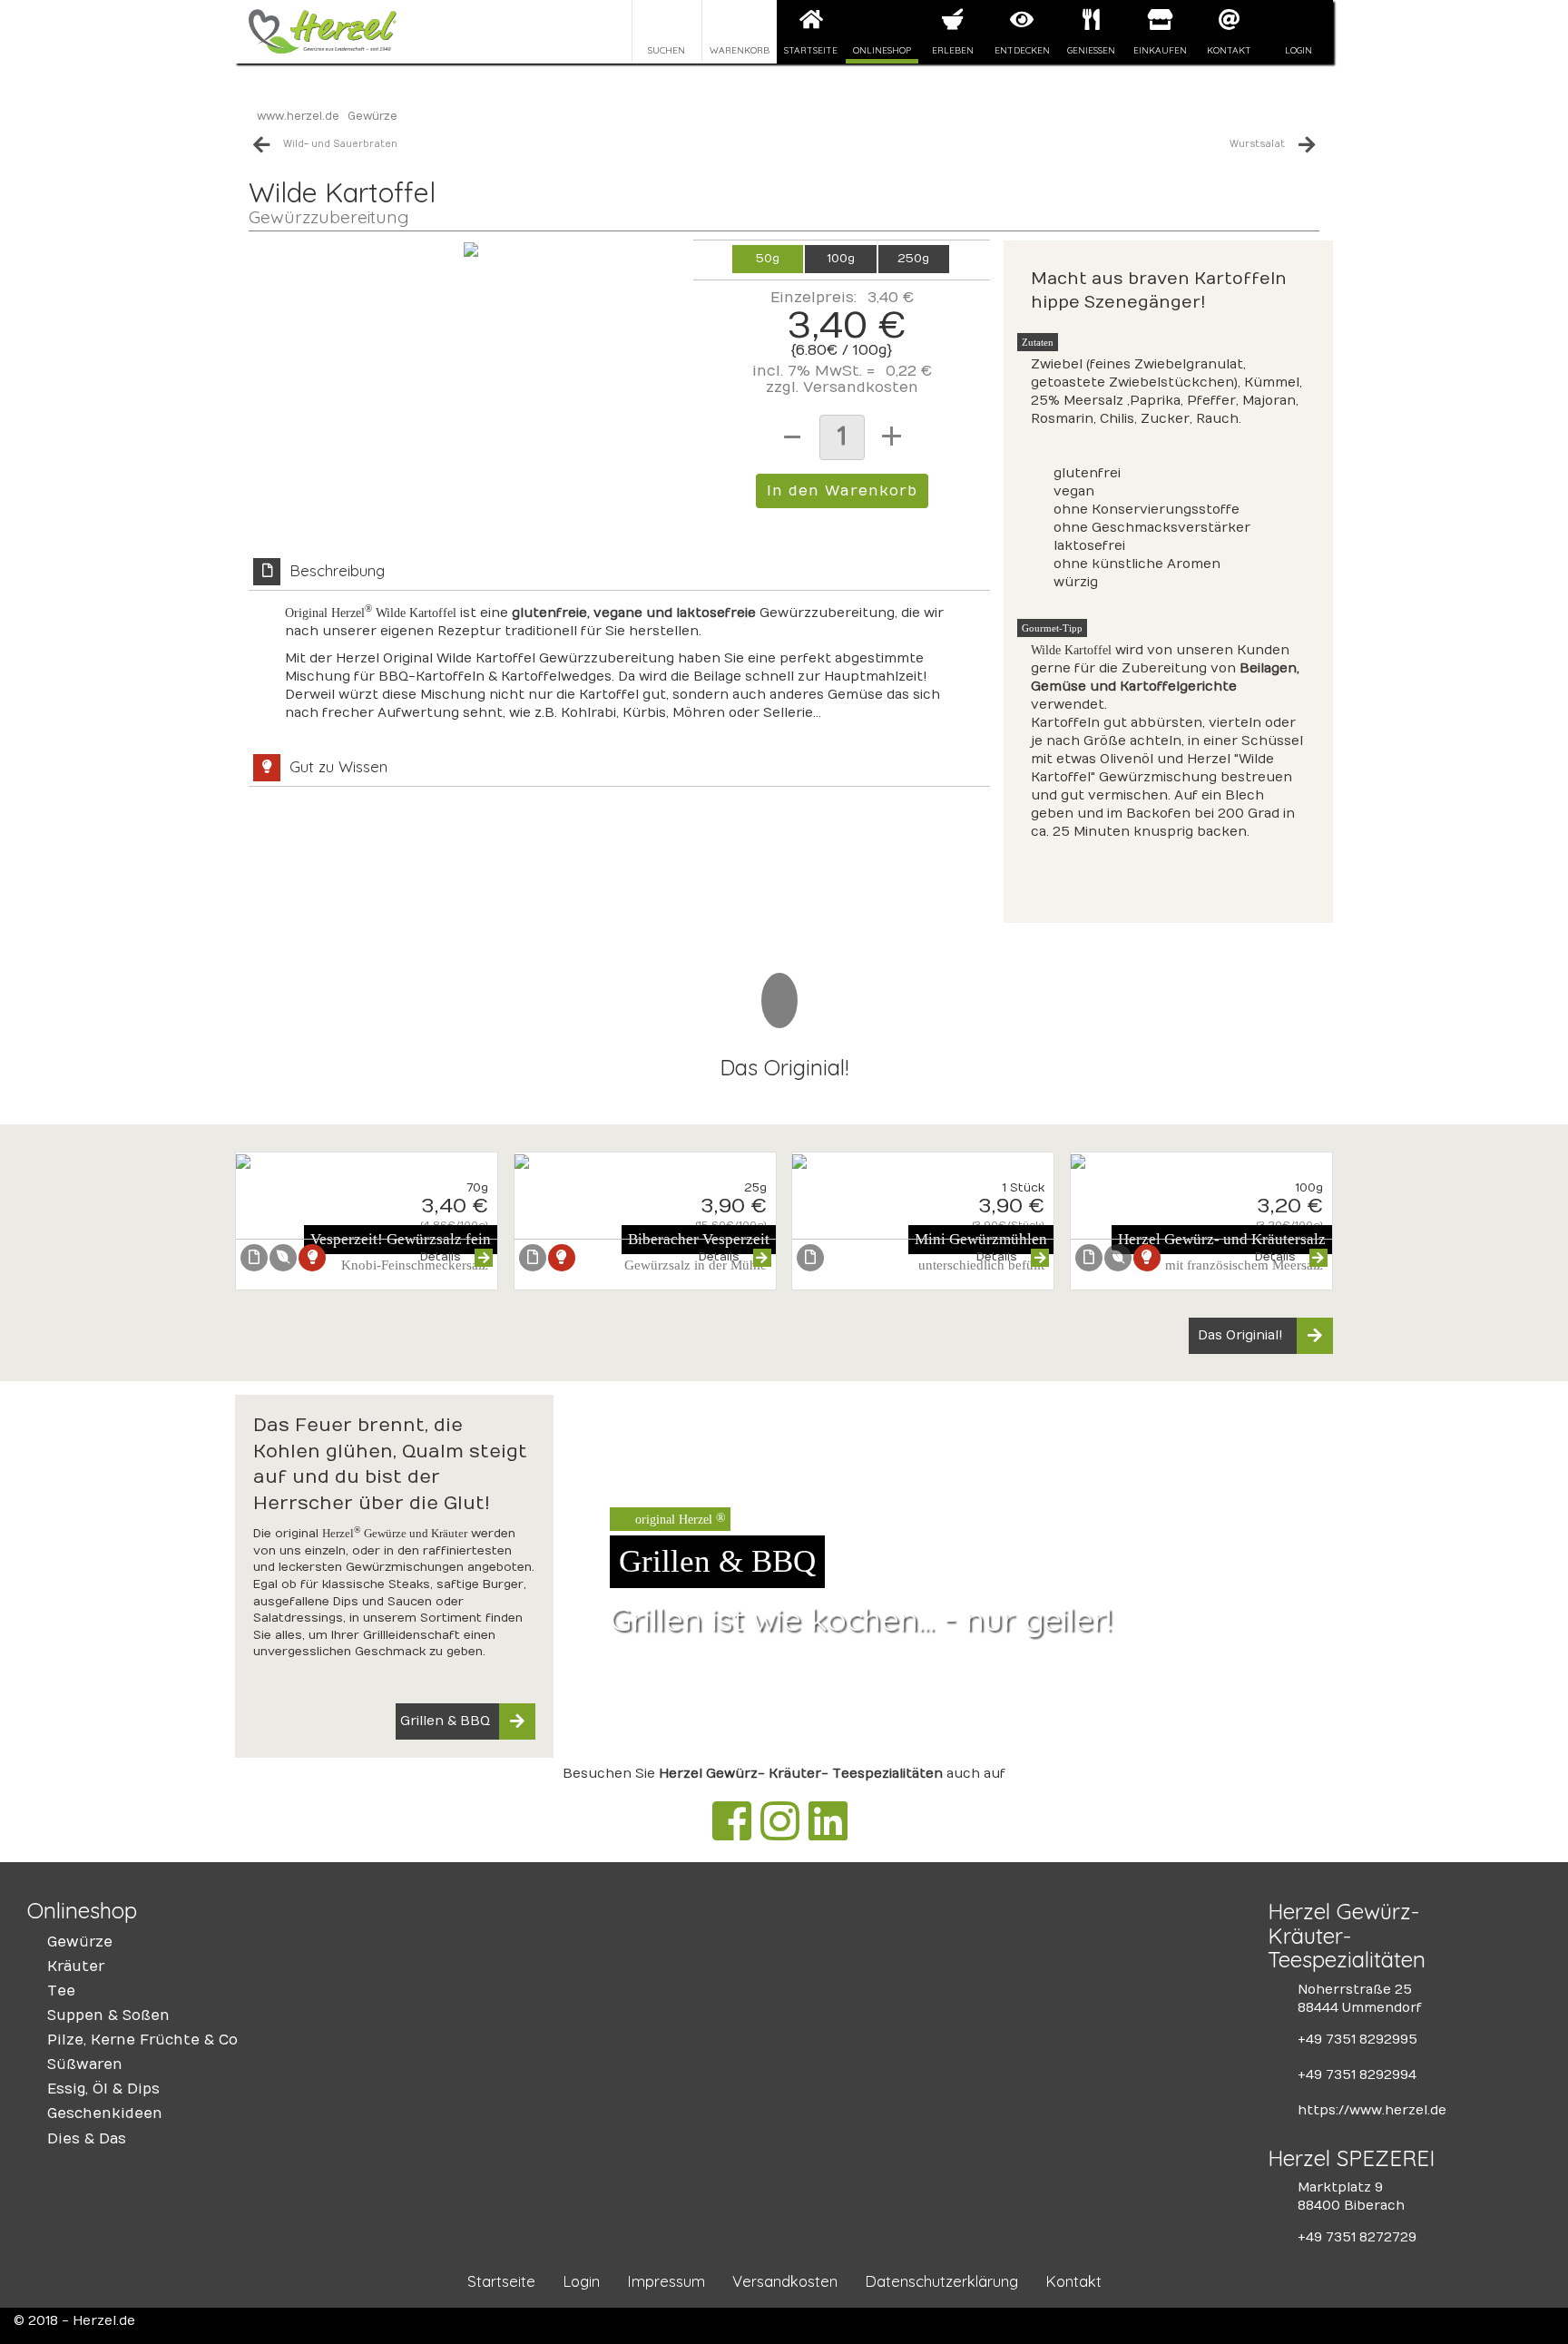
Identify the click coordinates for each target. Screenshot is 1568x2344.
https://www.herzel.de (1372, 2110)
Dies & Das (87, 2139)
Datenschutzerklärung (941, 2281)
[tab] (619, 649)
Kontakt (1229, 50)
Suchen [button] (666, 50)
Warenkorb (740, 50)
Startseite (811, 50)
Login (1298, 50)
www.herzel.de (298, 116)
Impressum (666, 2281)
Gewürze (372, 116)
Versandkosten (861, 387)
